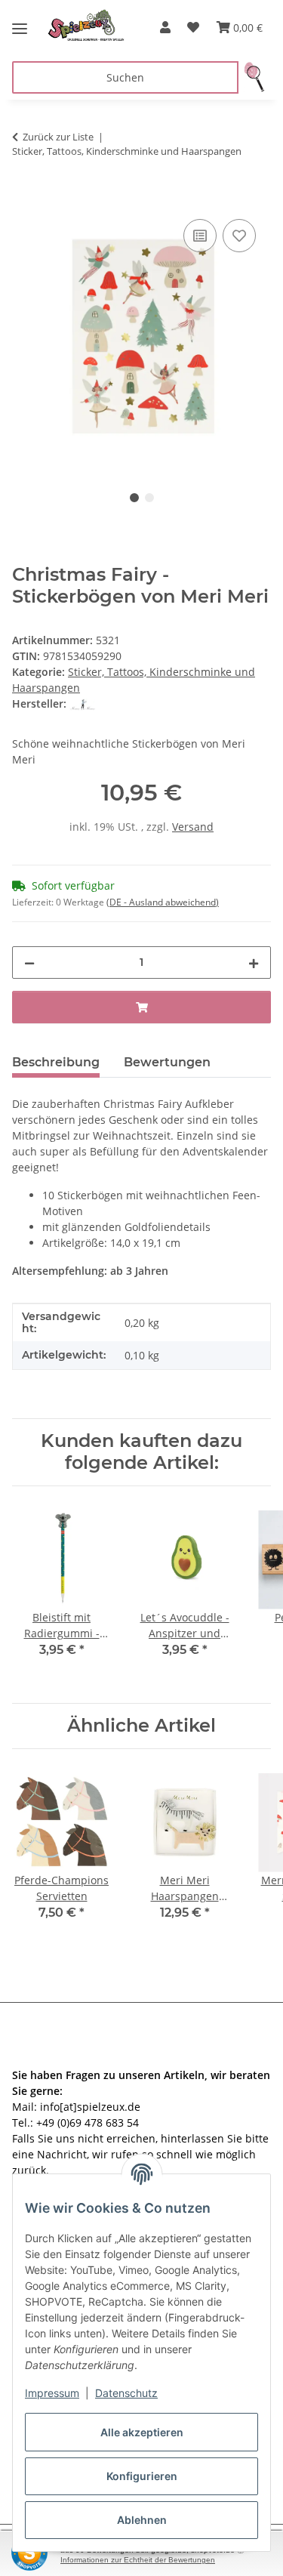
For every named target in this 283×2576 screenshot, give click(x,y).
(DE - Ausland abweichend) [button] (163, 902)
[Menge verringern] (29, 963)
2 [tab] (149, 498)
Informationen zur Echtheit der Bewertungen (138, 2560)
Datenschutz (126, 2393)
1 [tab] (134, 498)
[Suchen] (255, 77)
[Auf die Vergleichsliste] (200, 236)
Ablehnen (142, 2520)
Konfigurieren (142, 2476)
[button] (165, 27)
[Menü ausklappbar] (20, 23)
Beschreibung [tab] (56, 1062)
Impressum (52, 2393)
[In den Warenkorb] (24, 199)
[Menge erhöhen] (254, 963)
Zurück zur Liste (58, 137)
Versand (193, 827)
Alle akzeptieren (142, 2432)
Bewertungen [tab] (167, 1062)
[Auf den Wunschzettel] (239, 236)
